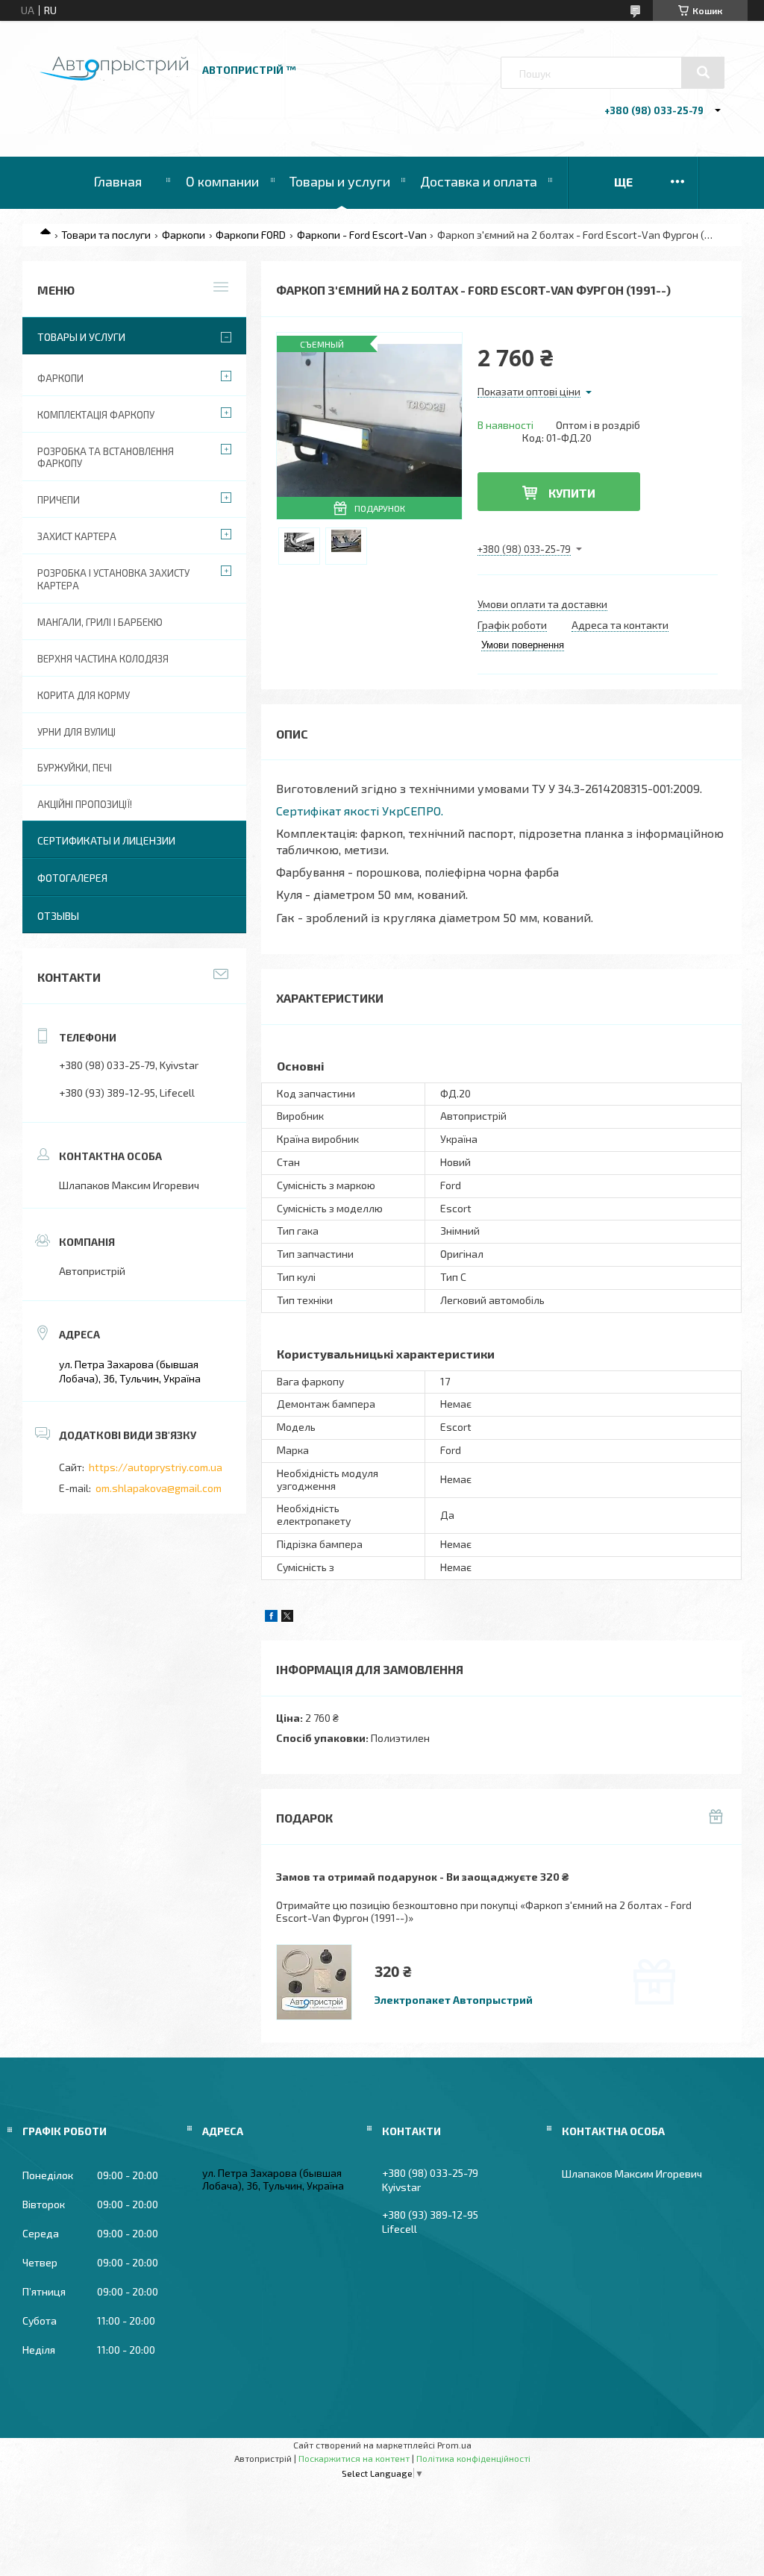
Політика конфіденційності (473, 2458)
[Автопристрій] (114, 76)
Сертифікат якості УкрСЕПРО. (360, 811)
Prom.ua (454, 2445)
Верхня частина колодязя (103, 659)
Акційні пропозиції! (85, 804)
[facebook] (271, 1618)
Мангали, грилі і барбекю (100, 622)
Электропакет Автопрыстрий (454, 2000)
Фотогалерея (72, 878)
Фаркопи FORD (251, 235)
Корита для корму (84, 695)
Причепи (59, 500)
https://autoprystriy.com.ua (156, 1467)
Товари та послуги (106, 235)
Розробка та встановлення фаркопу (106, 458)
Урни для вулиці (76, 732)
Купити (572, 493)
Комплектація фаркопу (96, 415)
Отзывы (58, 916)
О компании (222, 181)
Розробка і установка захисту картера (113, 579)
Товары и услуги (340, 181)
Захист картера (77, 536)
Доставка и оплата (479, 181)
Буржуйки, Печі (75, 768)
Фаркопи (184, 235)
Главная (118, 181)
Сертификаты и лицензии (106, 840)
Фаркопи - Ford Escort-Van (362, 235)
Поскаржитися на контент (354, 2458)
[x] (287, 1618)
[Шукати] (703, 72)
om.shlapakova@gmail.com (159, 1488)
